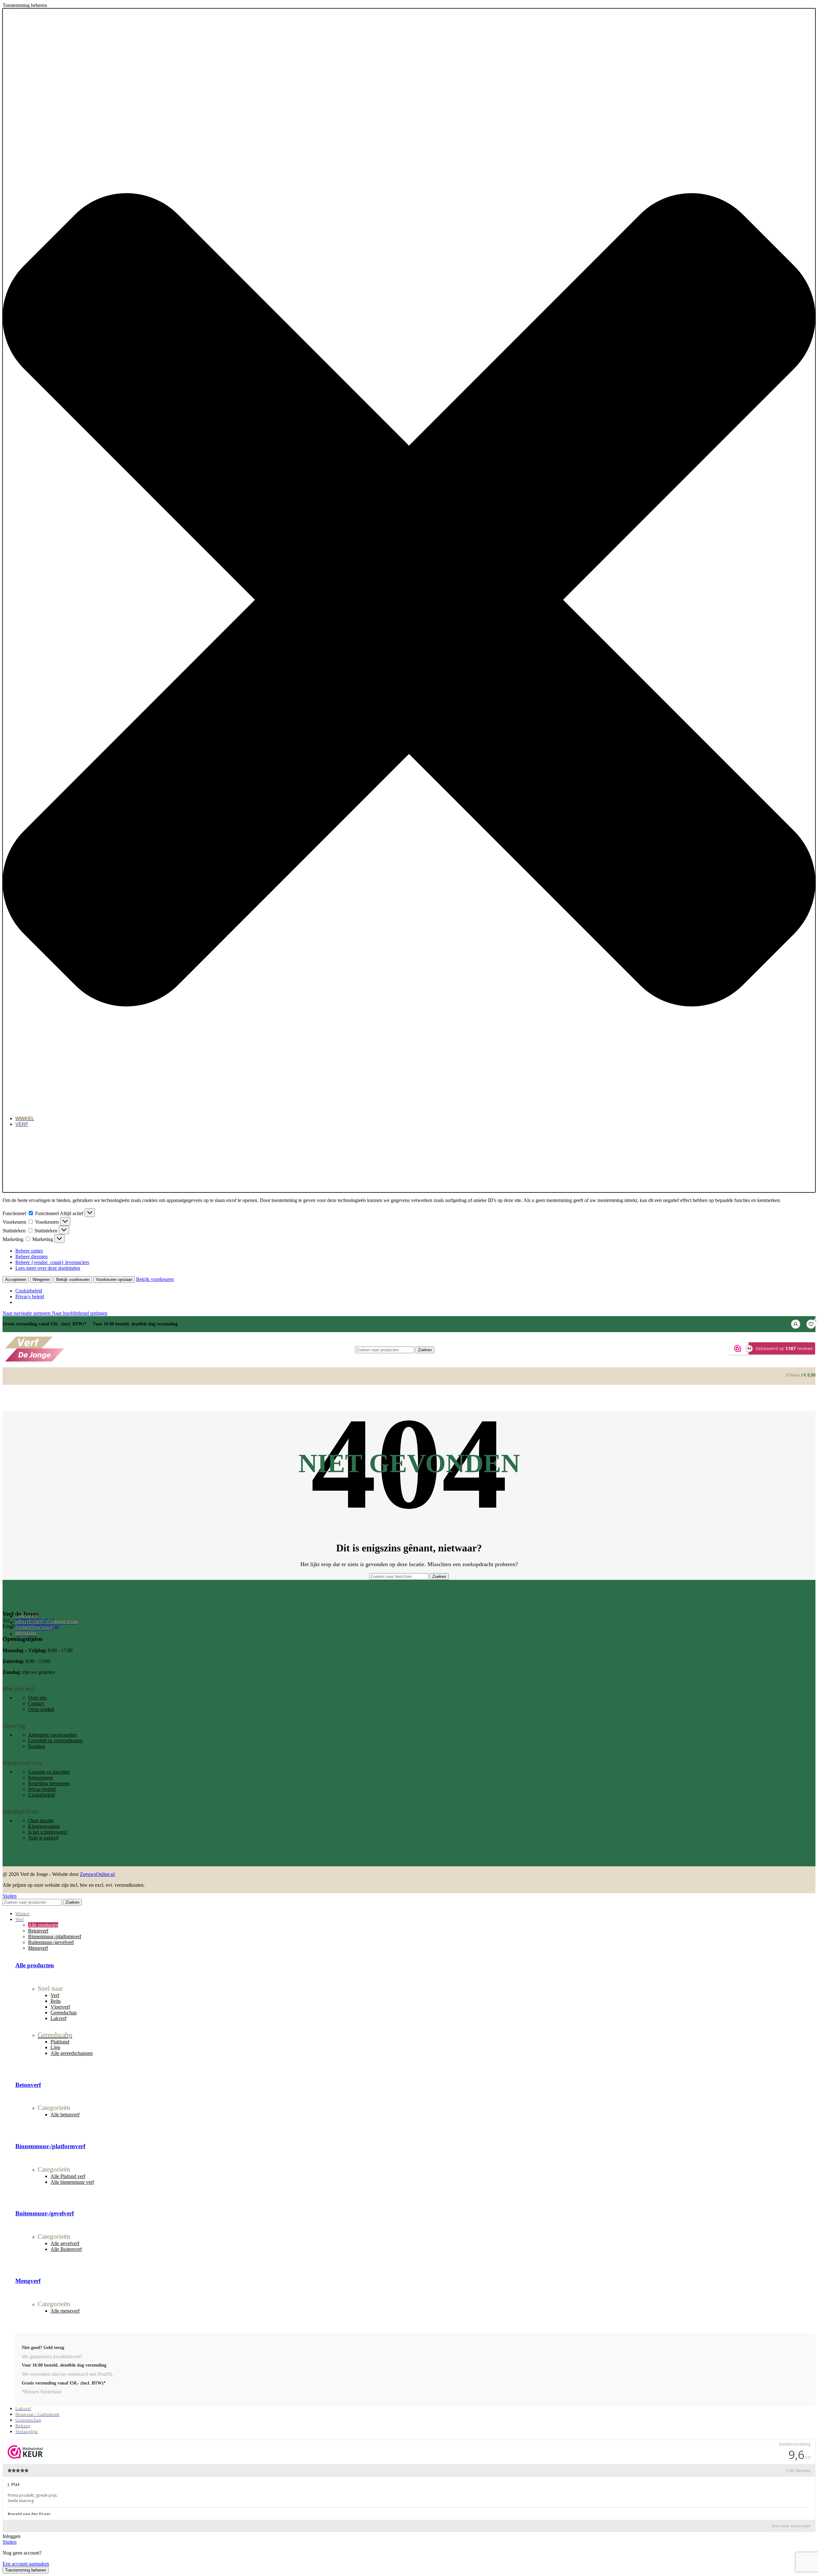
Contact (36, 1703)
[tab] (43, 1925)
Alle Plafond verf (68, 2176)
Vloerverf (60, 2007)
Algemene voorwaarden (52, 1735)
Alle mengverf (65, 2311)
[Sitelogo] (35, 1361)
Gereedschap (64, 2013)
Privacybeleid (42, 1789)
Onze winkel (41, 1709)
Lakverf (58, 2018)
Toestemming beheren (26, 2570)
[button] (409, 600)
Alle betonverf (65, 2115)
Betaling (37, 1746)
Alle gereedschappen (72, 2053)
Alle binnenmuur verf (72, 2182)
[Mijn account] (796, 1324)
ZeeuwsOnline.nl (97, 1874)
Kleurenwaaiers (44, 1826)
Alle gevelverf (65, 2243)
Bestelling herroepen (49, 1783)
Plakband (60, 2042)
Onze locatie (41, 1820)
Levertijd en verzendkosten (55, 1741)
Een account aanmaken (26, 2564)
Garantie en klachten (49, 1772)
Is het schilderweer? (48, 1832)
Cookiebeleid (42, 1795)
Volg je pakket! (43, 1838)
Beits (56, 2001)
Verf (55, 1995)
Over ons (37, 1698)
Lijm (55, 2047)
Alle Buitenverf (66, 2249)
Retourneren (41, 1778)
